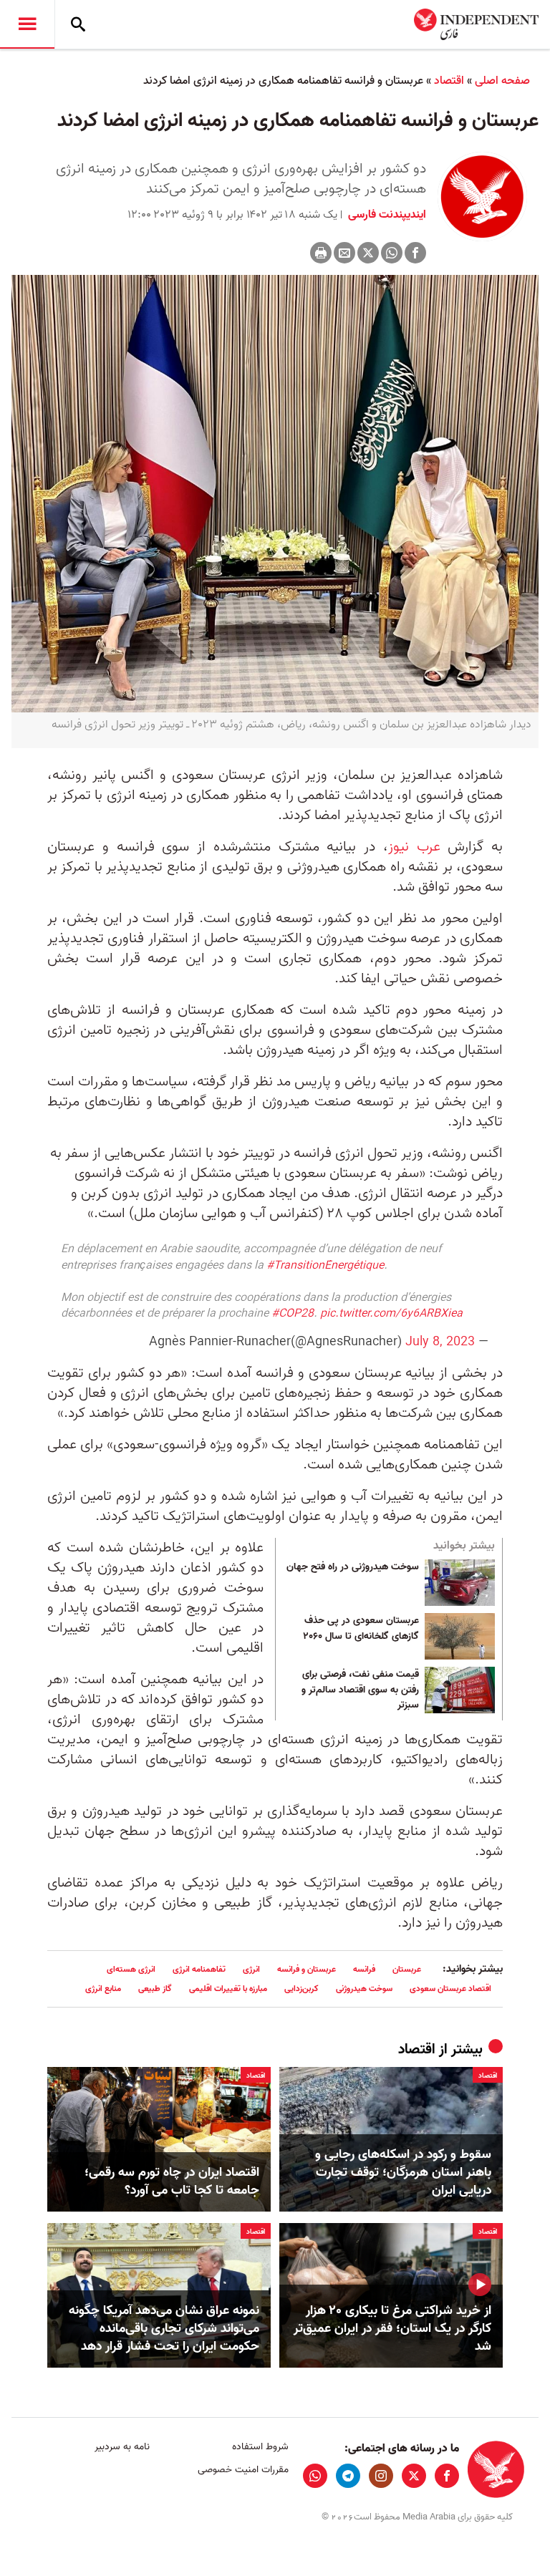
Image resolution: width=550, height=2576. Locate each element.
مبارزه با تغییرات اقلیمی (228, 1989)
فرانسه (364, 1969)
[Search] (78, 24)
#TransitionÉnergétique (325, 1266)
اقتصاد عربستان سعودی (450, 1989)
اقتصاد (449, 81)
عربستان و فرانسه (307, 1969)
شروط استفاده (260, 2447)
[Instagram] (381, 2476)
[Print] (321, 253)
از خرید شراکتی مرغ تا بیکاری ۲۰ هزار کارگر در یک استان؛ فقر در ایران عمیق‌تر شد (392, 2329)
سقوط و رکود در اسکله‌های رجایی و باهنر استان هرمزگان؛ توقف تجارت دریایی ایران (403, 2173)
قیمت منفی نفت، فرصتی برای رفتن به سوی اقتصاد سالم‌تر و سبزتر (360, 1690)
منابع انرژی (103, 1989)
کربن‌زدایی (301, 1989)
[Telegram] (348, 2476)
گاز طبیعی (155, 1989)
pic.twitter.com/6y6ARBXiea (391, 1314)
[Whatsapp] (392, 253)
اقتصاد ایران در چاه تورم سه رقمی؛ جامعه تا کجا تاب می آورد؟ (172, 2182)
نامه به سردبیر (122, 2447)
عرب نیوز (414, 847)
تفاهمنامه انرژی (199, 1969)
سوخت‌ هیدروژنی (364, 1989)
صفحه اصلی (502, 81)
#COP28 (293, 1314)
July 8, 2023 (440, 1342)
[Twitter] (368, 253)
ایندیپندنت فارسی (386, 215)
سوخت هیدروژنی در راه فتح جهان (353, 1567)
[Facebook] (415, 253)
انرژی (251, 1969)
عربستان (407, 1969)
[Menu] (27, 24)
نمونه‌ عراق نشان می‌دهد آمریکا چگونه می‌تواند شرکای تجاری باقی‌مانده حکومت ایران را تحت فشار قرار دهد (164, 2329)
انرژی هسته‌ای (131, 1969)
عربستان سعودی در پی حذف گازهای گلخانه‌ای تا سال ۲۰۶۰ (361, 1629)
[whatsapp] (315, 2476)
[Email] (344, 253)
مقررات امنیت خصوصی (243, 2470)
